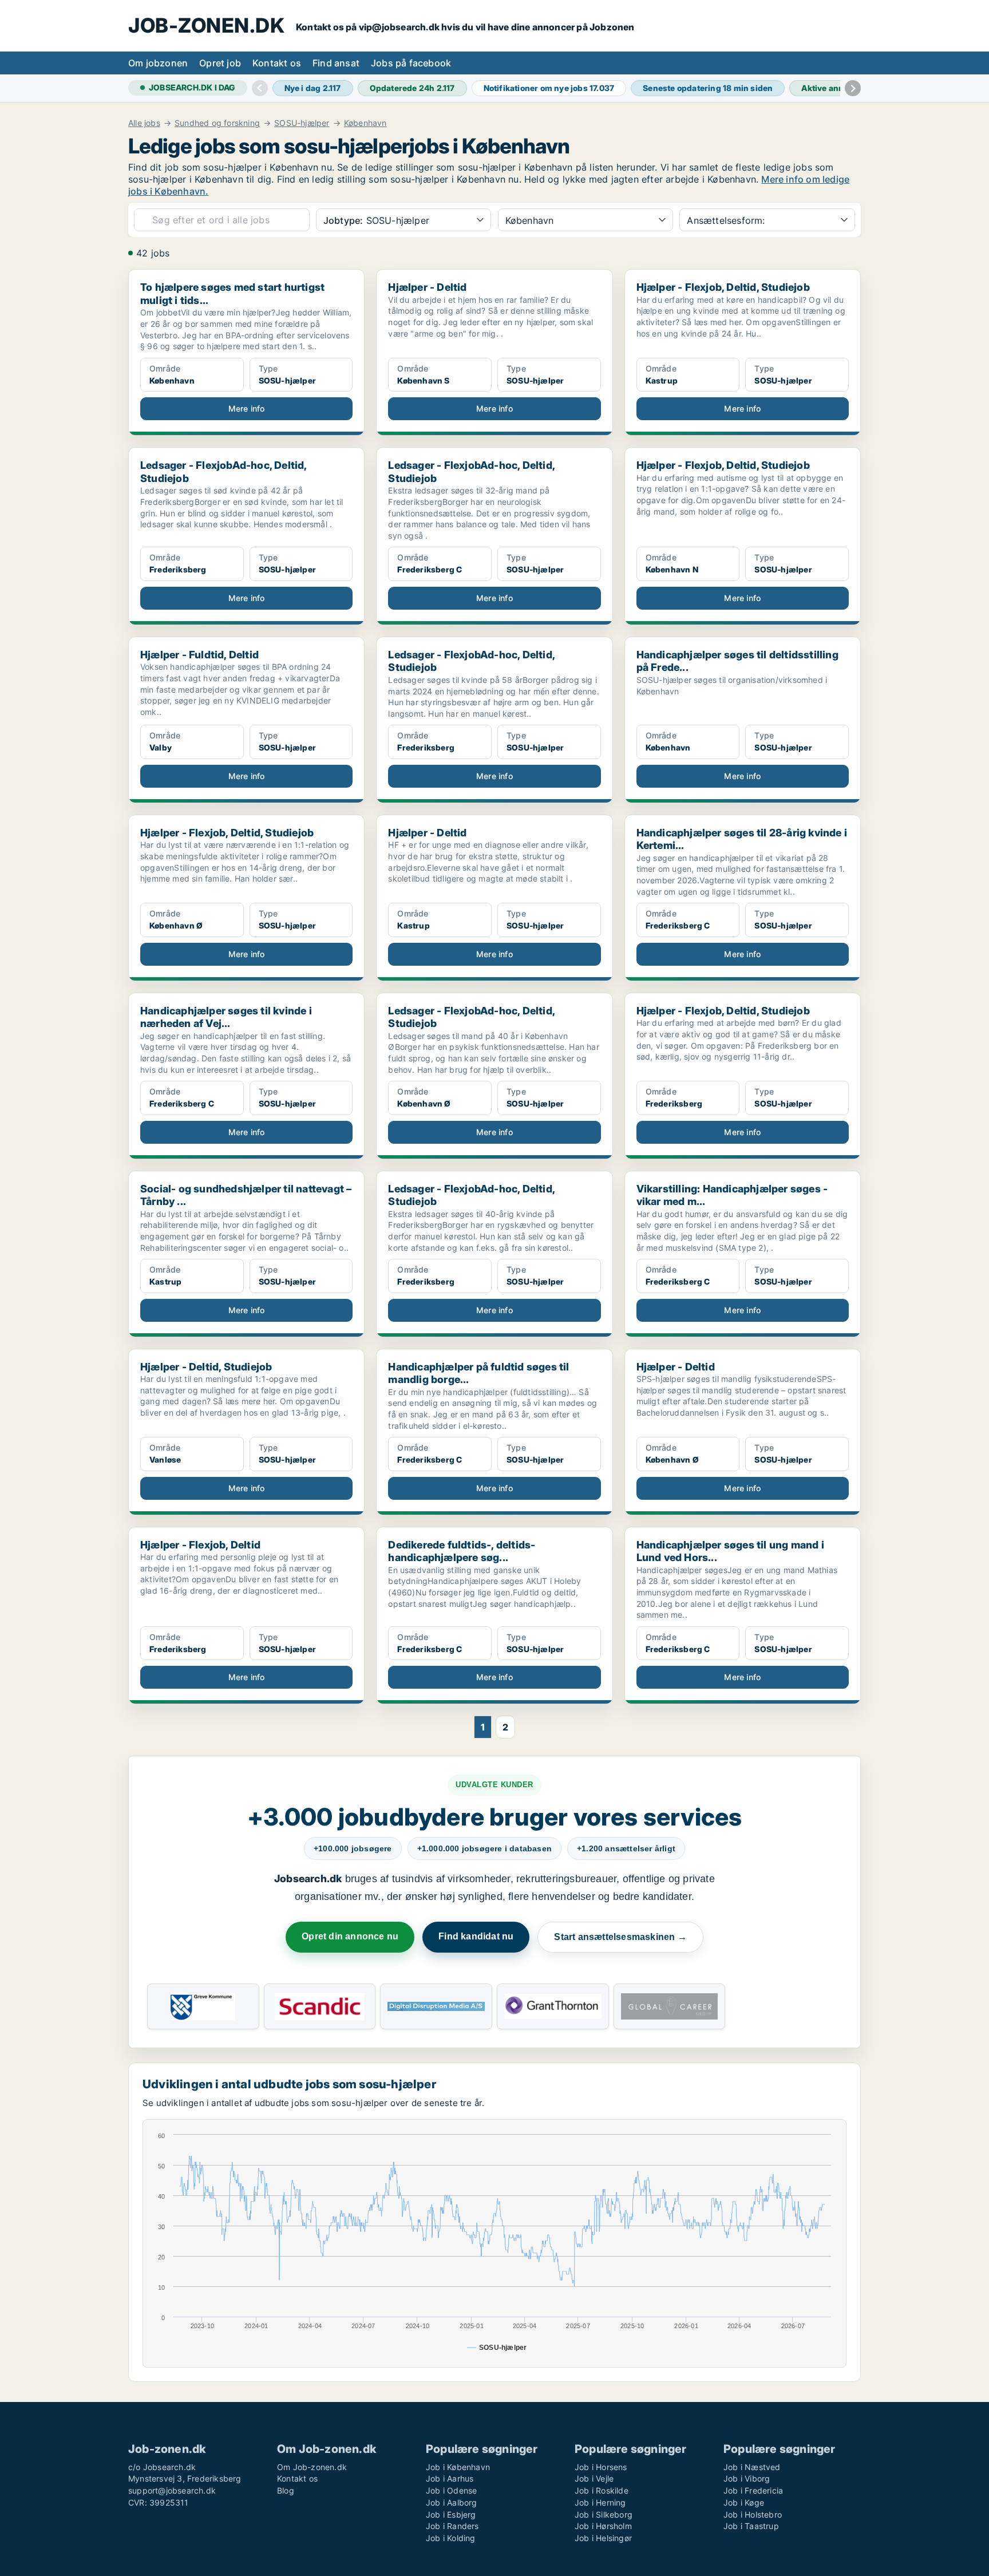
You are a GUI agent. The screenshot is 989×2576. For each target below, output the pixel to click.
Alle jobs (144, 123)
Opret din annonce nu (350, 1936)
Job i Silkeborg (604, 2514)
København (365, 123)
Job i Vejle (594, 2478)
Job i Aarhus (450, 2478)
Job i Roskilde (602, 2490)
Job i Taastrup (751, 2526)
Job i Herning (600, 2502)
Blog (286, 2490)
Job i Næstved (752, 2467)
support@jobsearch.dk (172, 2490)
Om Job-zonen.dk (312, 2467)
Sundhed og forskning (217, 123)
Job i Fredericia (753, 2490)
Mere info (247, 408)
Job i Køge (744, 2502)
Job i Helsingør (603, 2538)
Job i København (458, 2467)
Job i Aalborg (452, 2502)
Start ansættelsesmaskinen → (620, 1937)
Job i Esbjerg (451, 2514)
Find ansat (336, 63)
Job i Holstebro (753, 2514)
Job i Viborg (747, 2478)
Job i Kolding (451, 2538)
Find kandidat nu (476, 1936)
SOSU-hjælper (302, 123)
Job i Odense (451, 2490)
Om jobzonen (158, 63)
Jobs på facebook (411, 63)
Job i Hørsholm (603, 2526)
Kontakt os (277, 63)
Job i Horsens (601, 2467)
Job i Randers (452, 2526)
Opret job (220, 63)
